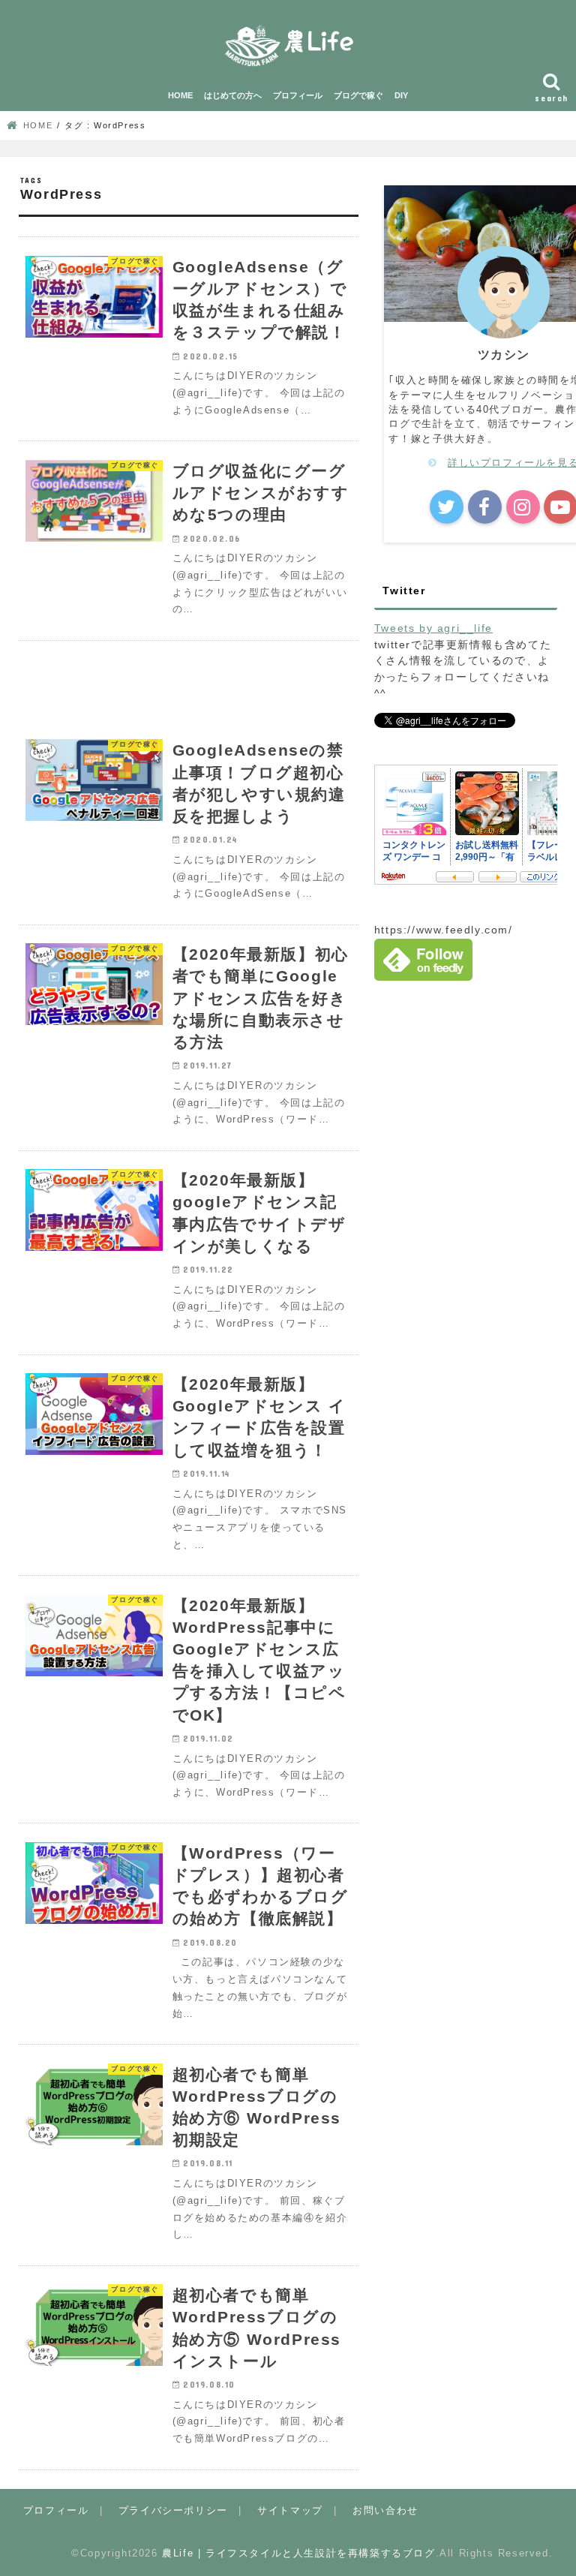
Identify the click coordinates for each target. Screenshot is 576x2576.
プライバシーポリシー (173, 2510)
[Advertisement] (189, 681)
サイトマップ (290, 2510)
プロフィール (298, 95)
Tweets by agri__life (433, 628)
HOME (180, 95)
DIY (401, 95)
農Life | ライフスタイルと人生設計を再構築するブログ (298, 2553)
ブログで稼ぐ (358, 95)
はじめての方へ (233, 95)
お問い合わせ (385, 2510)
